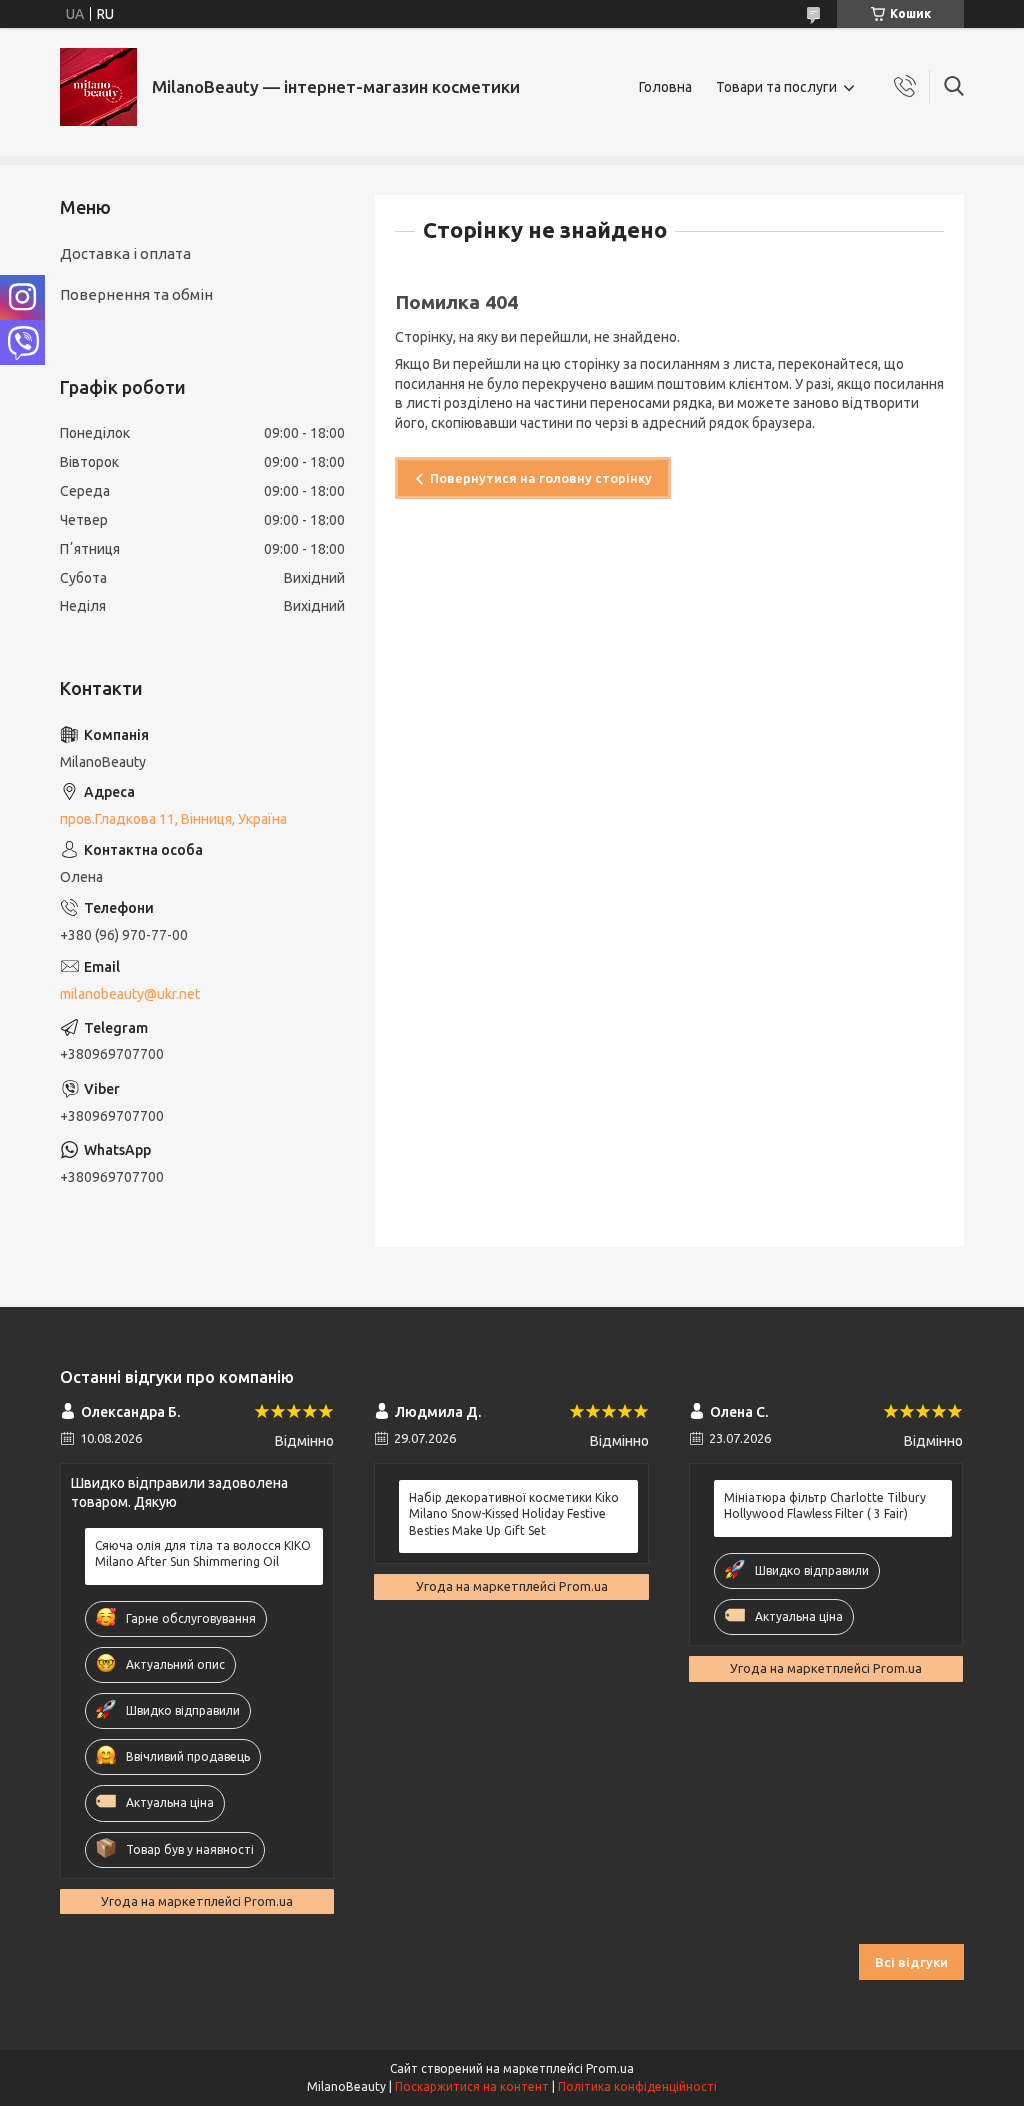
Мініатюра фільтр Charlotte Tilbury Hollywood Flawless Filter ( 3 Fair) (825, 1505)
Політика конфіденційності (637, 2086)
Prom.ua (610, 2068)
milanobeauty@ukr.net (130, 994)
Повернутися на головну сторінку (541, 478)
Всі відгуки (911, 1962)
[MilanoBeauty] (98, 87)
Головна (665, 87)
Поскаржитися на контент (472, 2086)
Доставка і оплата (125, 253)
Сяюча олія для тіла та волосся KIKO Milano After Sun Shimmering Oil (203, 1553)
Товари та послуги (776, 87)
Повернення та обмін (136, 294)
